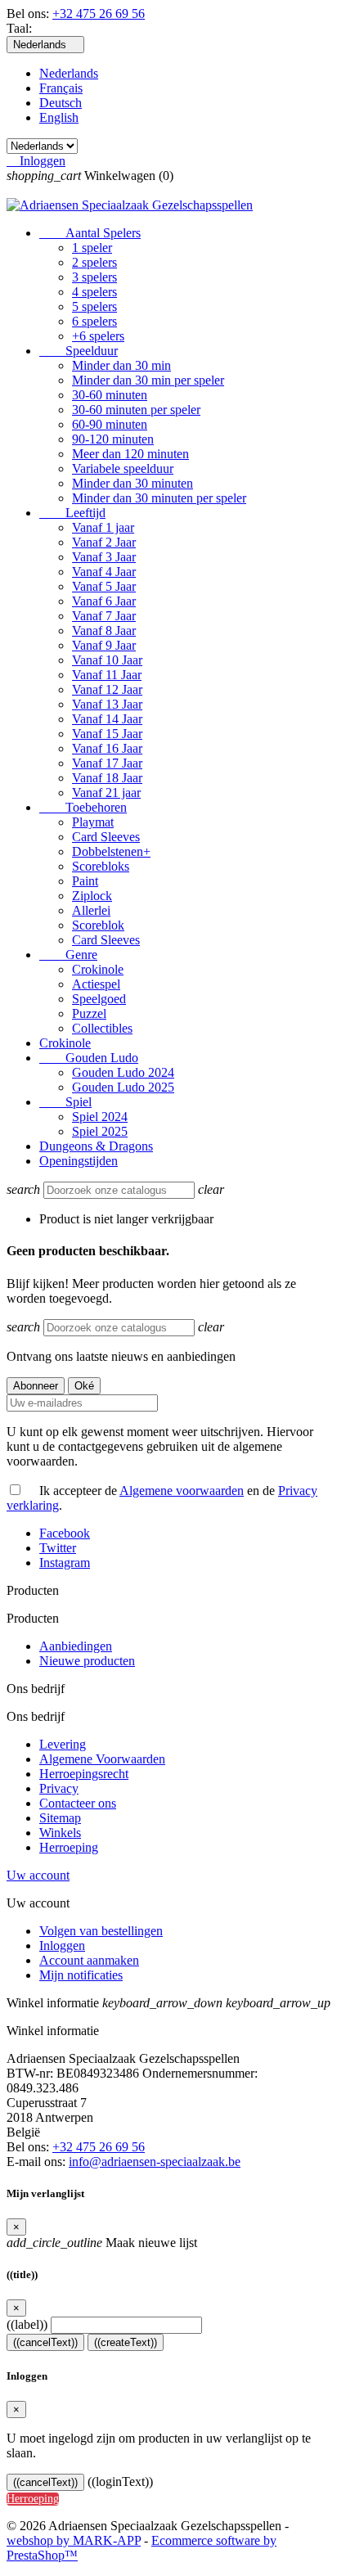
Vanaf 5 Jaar (104, 586)
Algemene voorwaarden (182, 1491)
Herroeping (69, 1847)
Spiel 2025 (100, 1131)
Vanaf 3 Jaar (104, 557)
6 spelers (94, 321)
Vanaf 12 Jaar (107, 689)
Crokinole (98, 969)
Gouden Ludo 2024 (123, 1072)
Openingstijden (79, 1161)
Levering (63, 1744)
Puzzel (89, 1013)
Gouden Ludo (89, 1058)
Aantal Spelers (90, 233)
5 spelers (94, 306)
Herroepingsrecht (84, 1774)
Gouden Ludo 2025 (123, 1087)
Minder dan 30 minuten (133, 483)
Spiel (65, 1102)
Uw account (38, 1875)
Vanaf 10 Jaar (107, 660)
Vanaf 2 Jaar (104, 542)
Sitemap (60, 1818)
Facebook (65, 1533)
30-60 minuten (110, 395)
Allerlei (91, 910)
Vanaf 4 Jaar (104, 572)
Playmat (93, 822)
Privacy (59, 1788)
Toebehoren (83, 807)
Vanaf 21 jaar (106, 793)
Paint (85, 881)
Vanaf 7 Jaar (104, 616)
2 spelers (94, 262)
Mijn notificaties (81, 1975)
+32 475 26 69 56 (99, 14)
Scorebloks (101, 866)
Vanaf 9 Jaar (104, 645)
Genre (68, 955)
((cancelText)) (45, 2342)
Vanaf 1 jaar (103, 527)
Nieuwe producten (87, 1661)
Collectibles (102, 1028)
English (59, 117)
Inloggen (62, 1946)
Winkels (60, 1833)
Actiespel (96, 984)
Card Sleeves (106, 837)
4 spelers (94, 292)
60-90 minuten (110, 424)
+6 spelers (98, 336)
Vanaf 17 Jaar (107, 763)
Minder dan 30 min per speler (148, 380)
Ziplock (92, 896)
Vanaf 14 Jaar (107, 719)
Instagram (65, 1563)
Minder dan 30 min (121, 365)
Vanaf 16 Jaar (107, 748)
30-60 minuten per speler (136, 410)
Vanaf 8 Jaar (104, 630)
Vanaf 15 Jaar (107, 734)
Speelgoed (99, 999)
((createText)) (126, 2342)
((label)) (27, 2324)
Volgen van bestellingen (101, 1931)
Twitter (58, 1548)
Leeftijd (72, 513)
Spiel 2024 (100, 1117)
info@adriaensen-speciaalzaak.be (155, 2162)
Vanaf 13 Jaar (107, 704)
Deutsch (61, 103)
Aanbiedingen (76, 1646)
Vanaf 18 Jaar (107, 778)
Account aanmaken (89, 1960)
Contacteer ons (78, 1803)
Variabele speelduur (123, 468)
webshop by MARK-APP (74, 2540)
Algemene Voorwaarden (102, 1759)
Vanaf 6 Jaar (104, 601)
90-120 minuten (113, 439)
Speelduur (79, 351)
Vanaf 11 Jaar (107, 675)
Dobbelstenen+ (111, 851)
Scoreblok (98, 925)
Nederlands (69, 73)
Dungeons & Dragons (96, 1146)
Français (61, 88)
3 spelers (94, 277)
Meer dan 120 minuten (130, 454)
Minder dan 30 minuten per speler (159, 498)
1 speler (92, 248)
